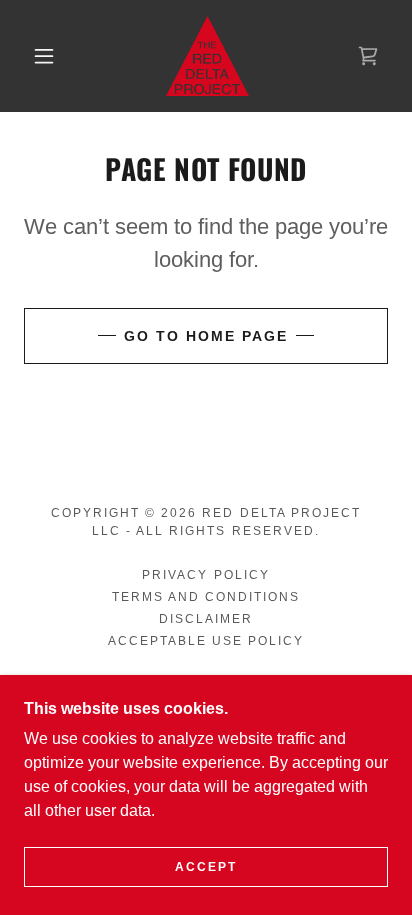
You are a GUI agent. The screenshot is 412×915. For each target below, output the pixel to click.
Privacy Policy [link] (205, 575)
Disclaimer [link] (206, 619)
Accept (206, 867)
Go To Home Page (206, 336)
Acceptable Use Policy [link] (206, 641)
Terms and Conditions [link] (206, 597)
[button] (44, 56)
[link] (207, 56)
